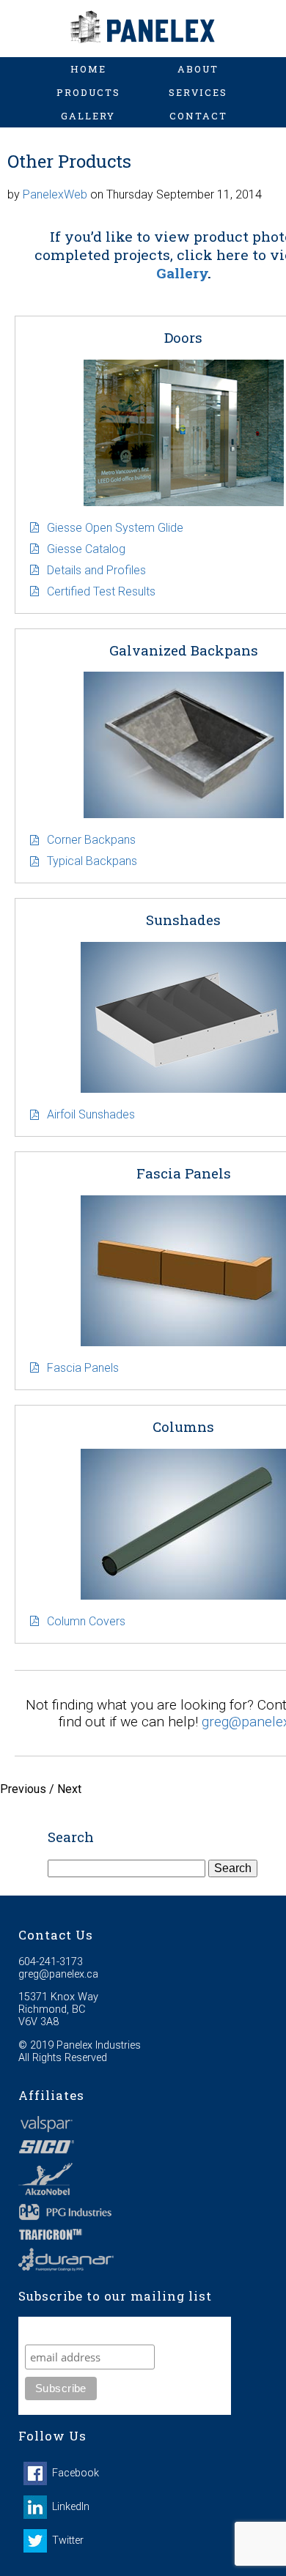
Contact (198, 116)
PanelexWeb (55, 194)
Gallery (88, 116)
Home (88, 69)
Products (88, 92)
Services (198, 92)
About (198, 69)
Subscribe (54, 2330)
